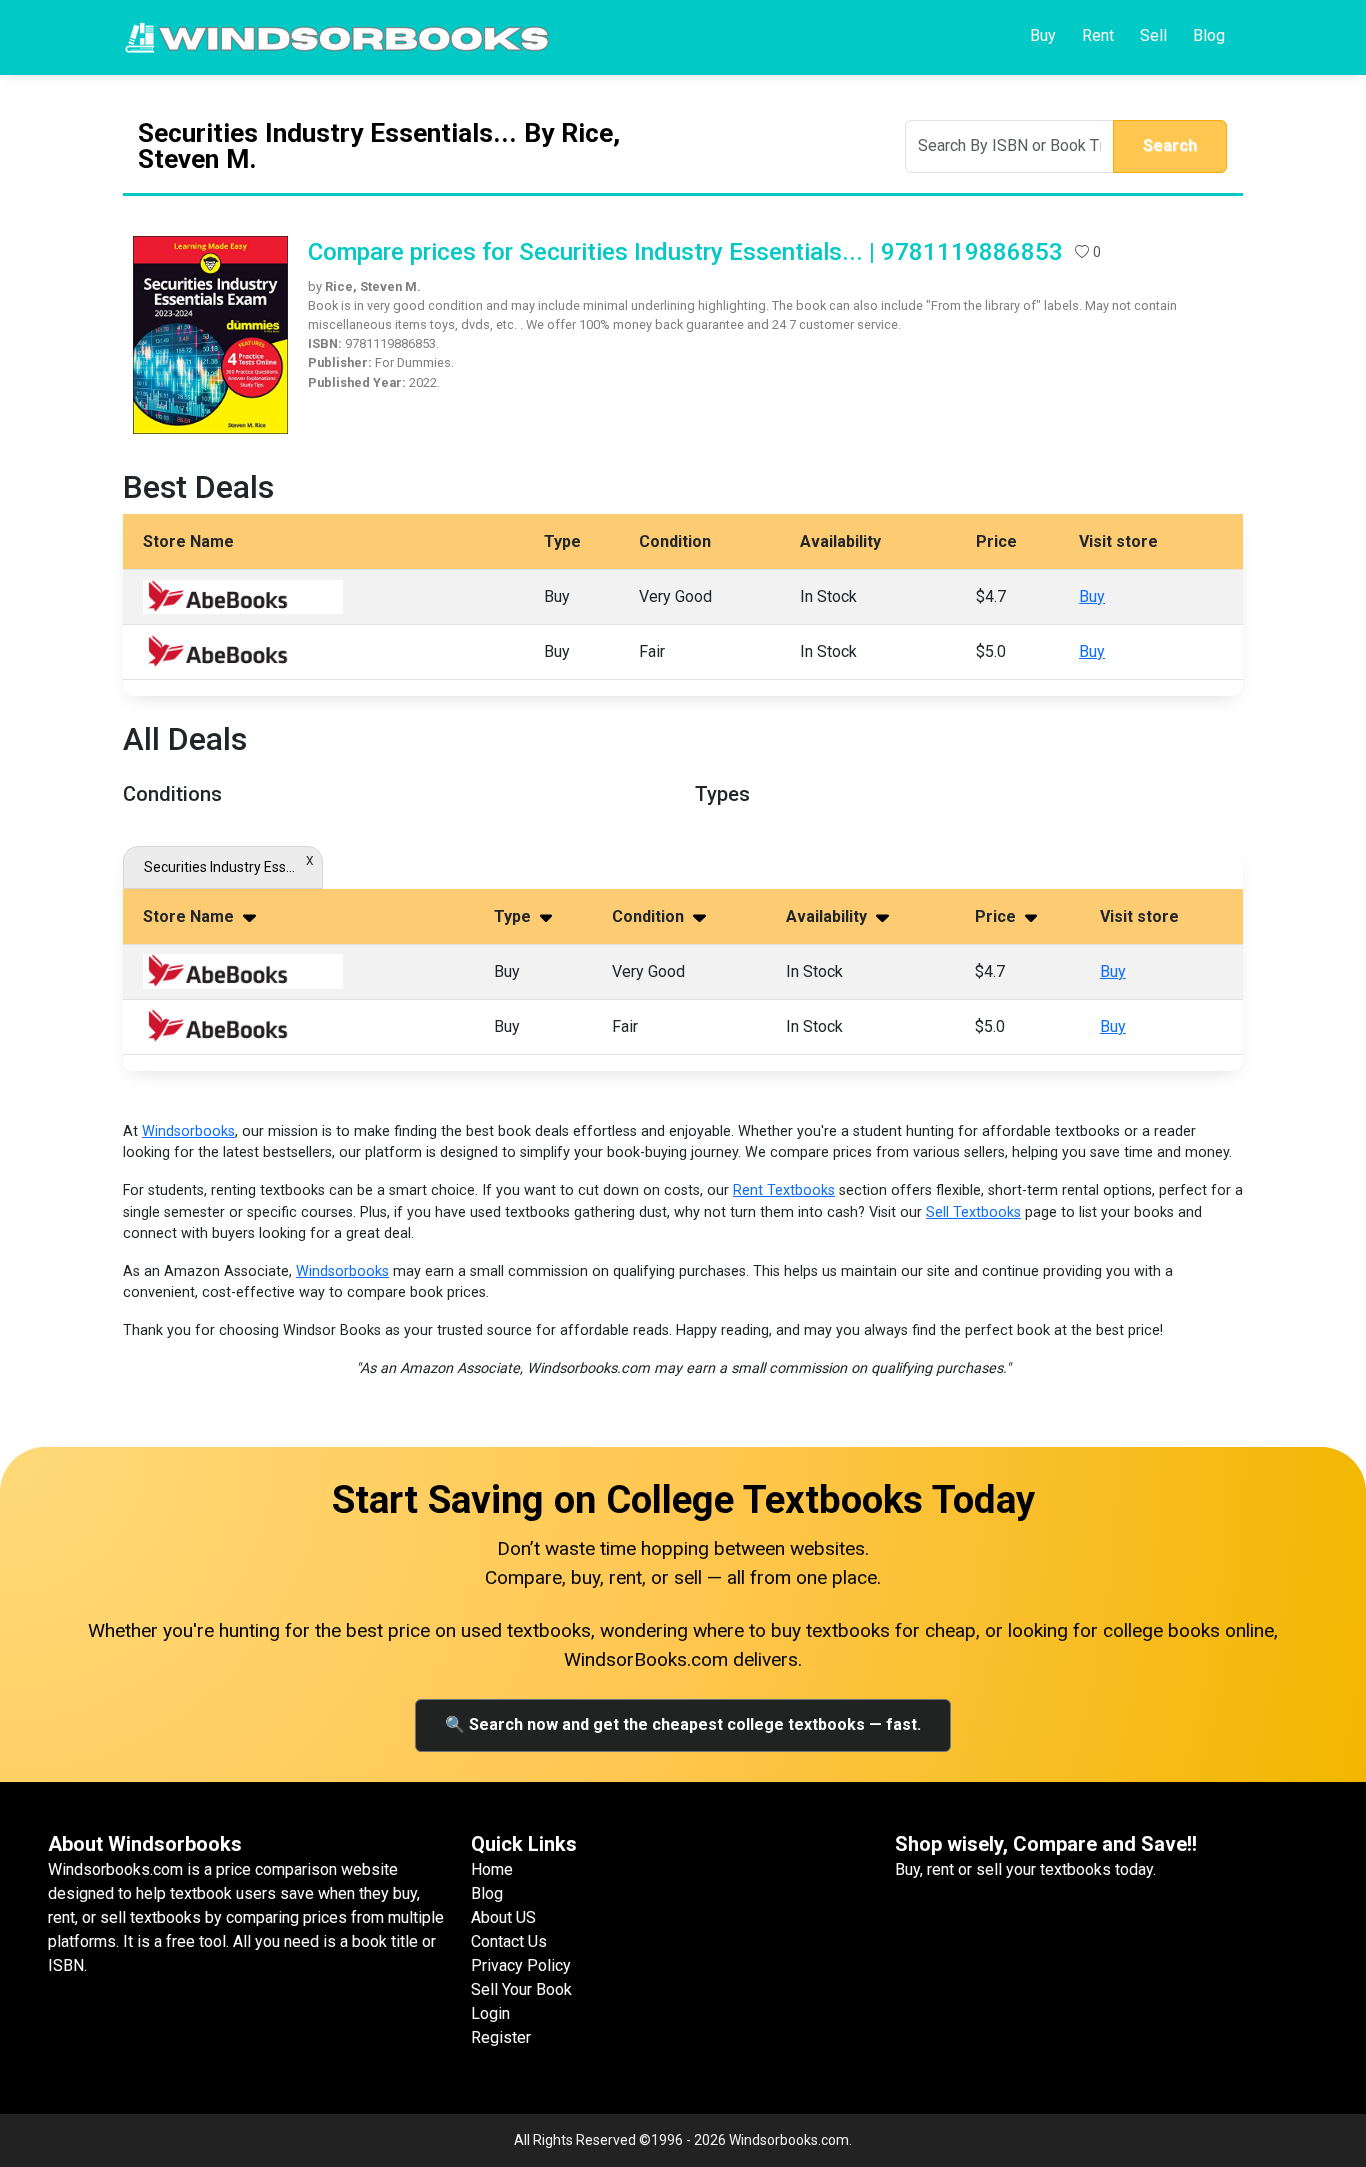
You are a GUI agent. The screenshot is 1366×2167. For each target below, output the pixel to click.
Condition (650, 916)
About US (503, 1917)
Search (1170, 145)
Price (997, 916)
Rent (1098, 35)
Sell (1153, 35)
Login (490, 2013)
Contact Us (509, 1941)
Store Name (190, 916)
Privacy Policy (521, 1965)
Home (492, 1869)
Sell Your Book (521, 1989)
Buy (1043, 35)
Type (514, 916)
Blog (1209, 35)
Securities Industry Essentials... (223, 867)
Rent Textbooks (784, 1190)
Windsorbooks (188, 1131)
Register (501, 2037)
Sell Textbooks (973, 1212)
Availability (828, 916)
